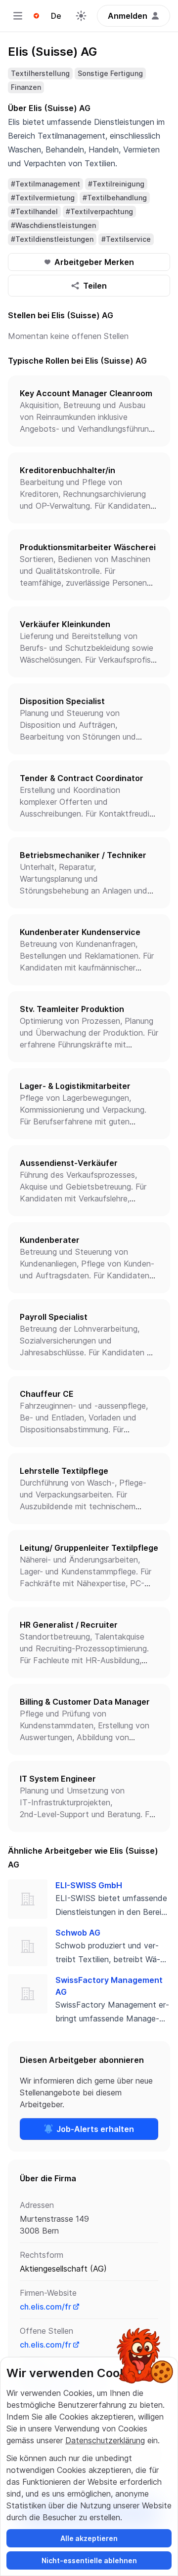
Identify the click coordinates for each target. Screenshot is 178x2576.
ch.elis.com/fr (45, 2307)
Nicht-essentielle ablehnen (89, 2560)
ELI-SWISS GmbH (89, 1885)
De (56, 16)
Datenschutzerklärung (105, 2440)
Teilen (95, 286)
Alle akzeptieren (89, 2538)
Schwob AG (78, 1933)
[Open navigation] (18, 16)
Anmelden (128, 16)
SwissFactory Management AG (109, 1986)
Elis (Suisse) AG (52, 52)
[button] (89, 411)
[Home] (36, 16)
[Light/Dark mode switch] (81, 16)
